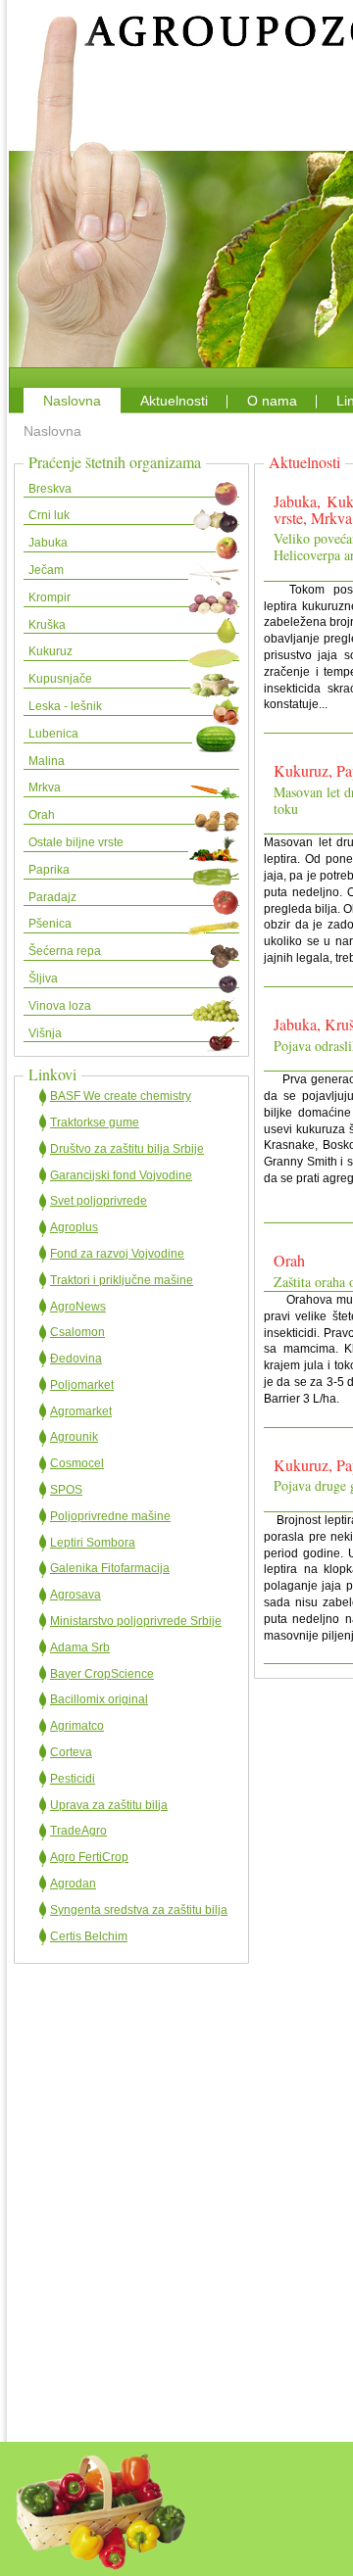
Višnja (45, 1033)
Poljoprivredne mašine (110, 1516)
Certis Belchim (89, 1936)
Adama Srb (80, 1647)
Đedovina (76, 1359)
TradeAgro (78, 1831)
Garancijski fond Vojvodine (121, 1175)
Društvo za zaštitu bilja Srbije (127, 1149)
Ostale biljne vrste (76, 842)
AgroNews (78, 1307)
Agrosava (76, 1595)
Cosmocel (77, 1463)
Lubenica (53, 734)
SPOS (66, 1490)
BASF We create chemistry (121, 1096)
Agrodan (73, 1884)
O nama (272, 401)
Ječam (46, 570)
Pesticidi (73, 1779)
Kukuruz (50, 651)
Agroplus (74, 1227)
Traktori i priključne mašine (122, 1280)
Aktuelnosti (174, 401)
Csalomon (77, 1332)
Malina (47, 761)
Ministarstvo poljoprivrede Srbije (136, 1621)
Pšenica (50, 924)
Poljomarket (82, 1385)
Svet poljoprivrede (99, 1201)
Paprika (49, 870)
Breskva (50, 489)
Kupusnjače (60, 679)
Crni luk (49, 515)
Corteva (71, 1752)
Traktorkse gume (95, 1122)
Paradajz (52, 897)
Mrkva (45, 787)
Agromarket (81, 1411)
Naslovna (72, 401)
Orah (42, 815)
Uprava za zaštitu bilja (109, 1805)
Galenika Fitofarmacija (110, 1568)
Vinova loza (60, 1006)
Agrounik (74, 1437)
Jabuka (48, 543)
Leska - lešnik (65, 706)
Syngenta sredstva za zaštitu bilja (139, 1910)
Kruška (47, 625)
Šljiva (43, 978)
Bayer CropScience (102, 1674)
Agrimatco (77, 1726)
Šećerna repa (65, 951)
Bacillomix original (99, 1699)
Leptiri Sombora (93, 1543)
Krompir (50, 597)
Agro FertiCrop (89, 1857)
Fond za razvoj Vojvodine (117, 1254)
